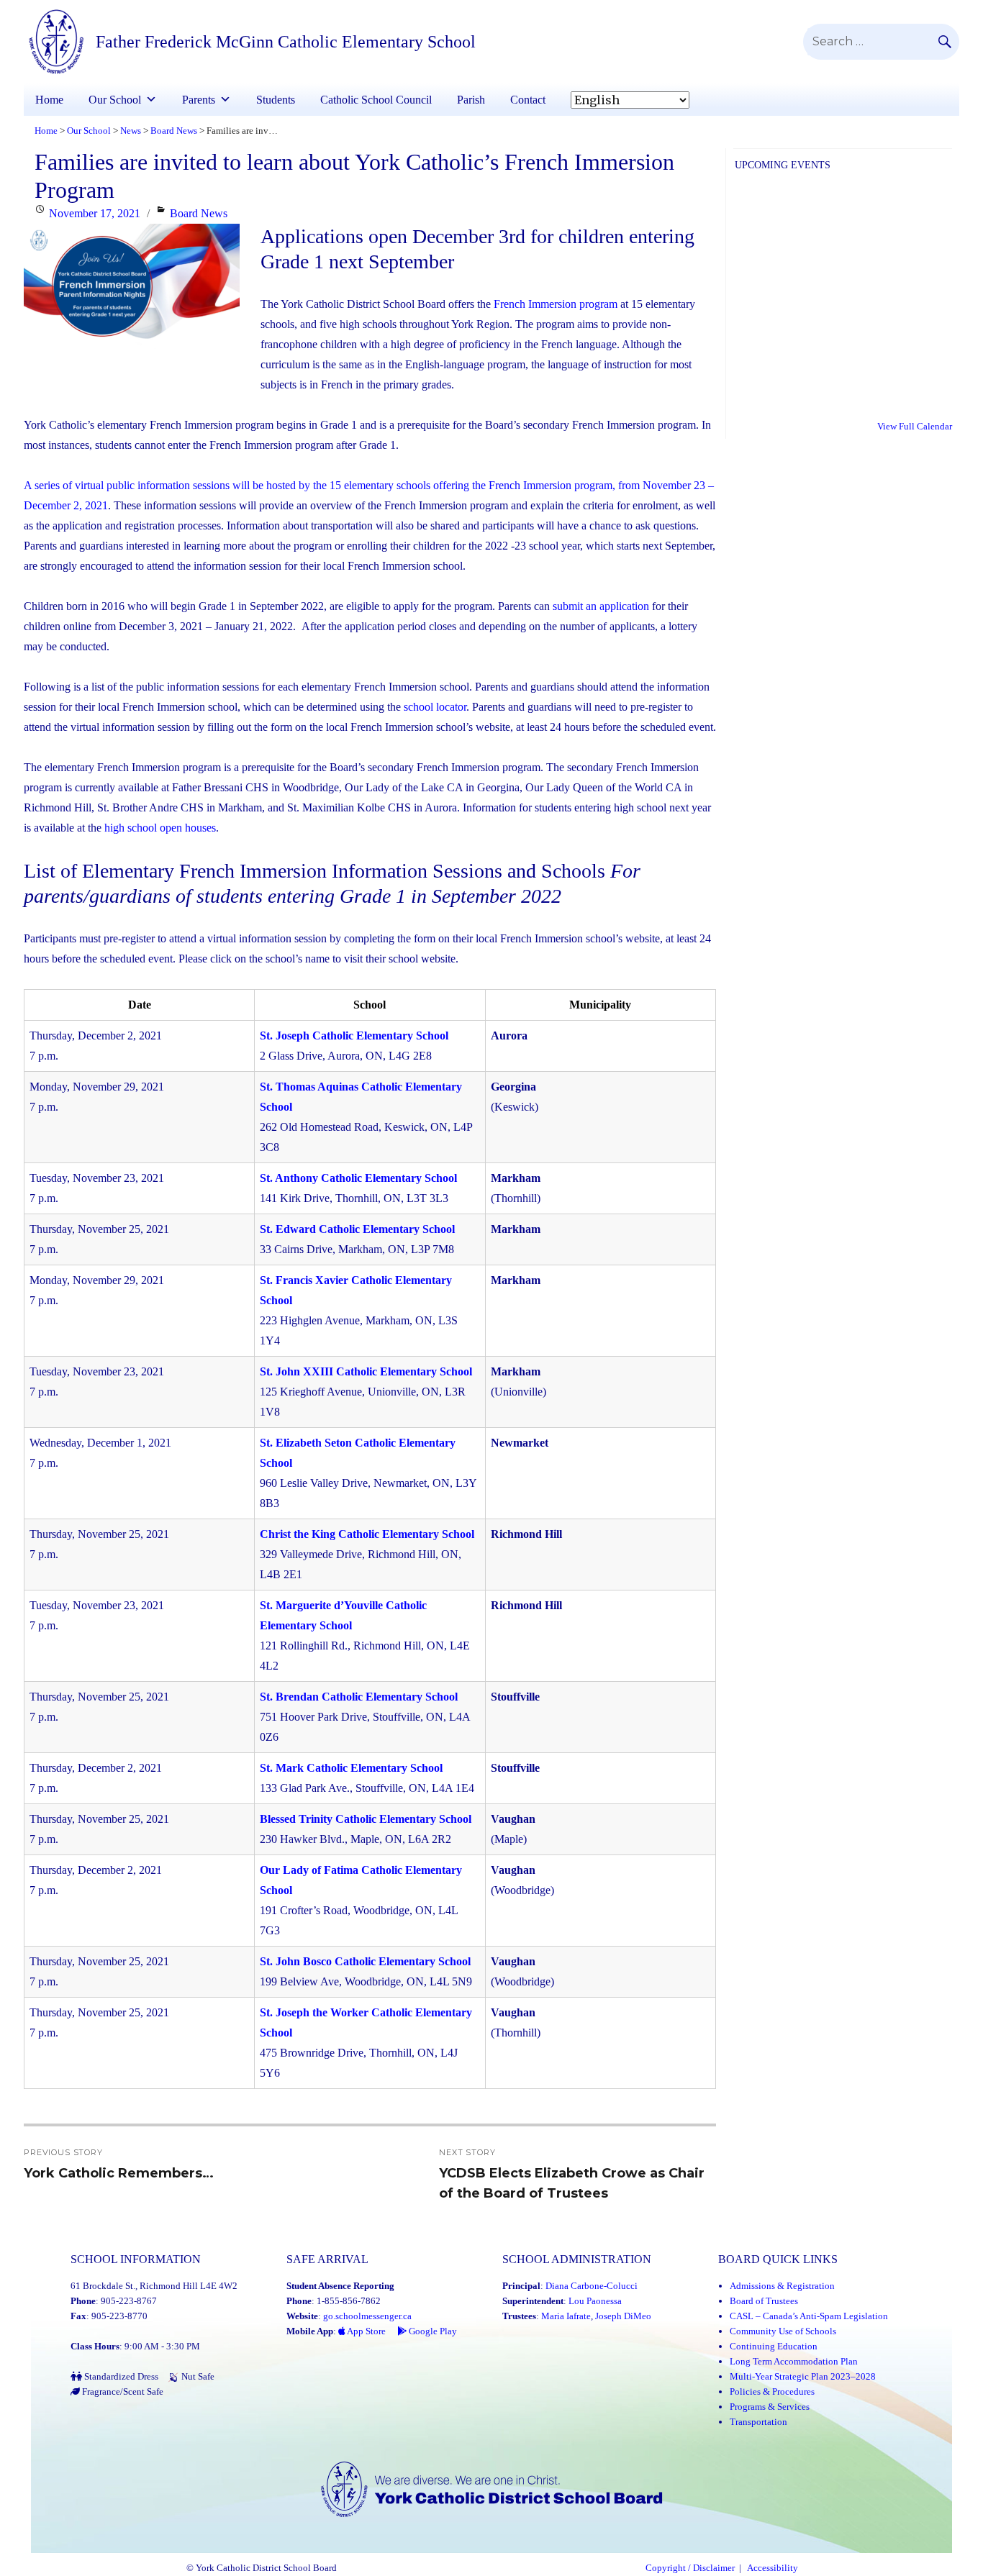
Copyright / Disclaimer (690, 2568)
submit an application (601, 606)
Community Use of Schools (783, 2331)
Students (276, 100)
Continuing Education (774, 2346)
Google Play (432, 2331)
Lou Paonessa (595, 2301)
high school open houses (160, 828)
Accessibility (773, 2568)
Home (49, 100)
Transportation (758, 2422)
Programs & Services (770, 2407)
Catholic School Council (376, 100)
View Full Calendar (915, 426)
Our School (115, 100)
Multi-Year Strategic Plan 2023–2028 (803, 2376)
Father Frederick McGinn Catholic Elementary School (286, 42)
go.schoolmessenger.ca (367, 2316)
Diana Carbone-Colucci (592, 2286)
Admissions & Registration (782, 2286)
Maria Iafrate (566, 2316)
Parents (199, 100)
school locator (435, 707)
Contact (528, 100)
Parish (471, 100)
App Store (366, 2331)
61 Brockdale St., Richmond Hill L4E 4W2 (154, 2286)
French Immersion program (556, 304)
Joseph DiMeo (623, 2316)
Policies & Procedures (772, 2391)
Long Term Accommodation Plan (794, 2361)
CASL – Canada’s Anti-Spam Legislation (809, 2316)
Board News (199, 213)
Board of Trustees (764, 2301)
